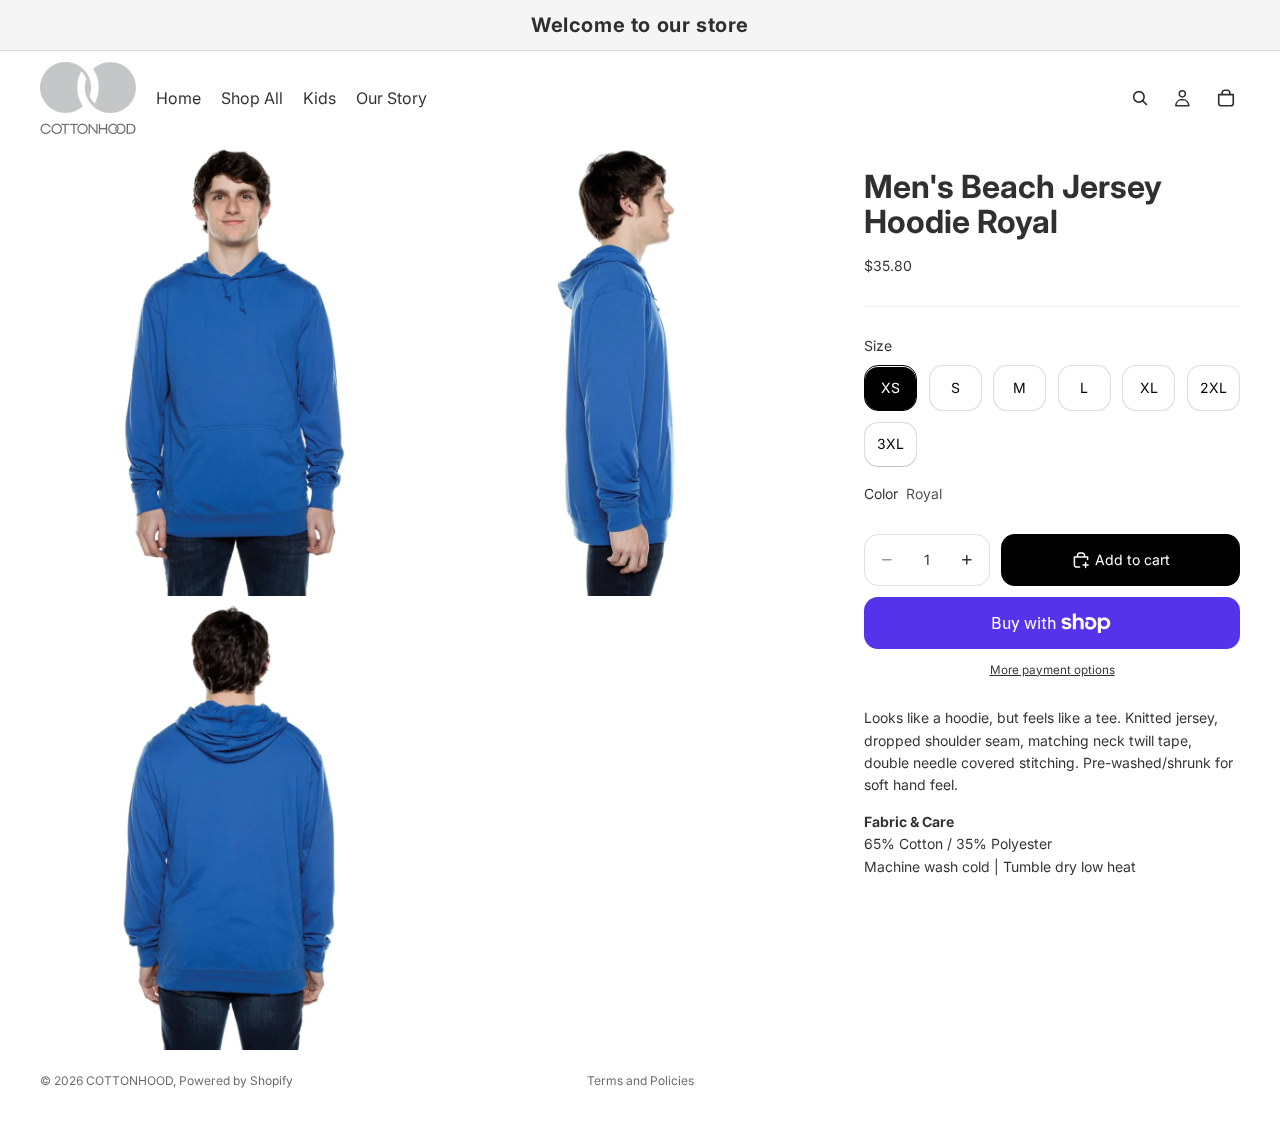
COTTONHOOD (129, 1080)
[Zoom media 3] (233, 825)
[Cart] (1226, 98)
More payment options (1052, 670)
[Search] (1140, 98)
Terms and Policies (640, 1080)
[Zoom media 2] (623, 370)
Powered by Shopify (236, 1080)
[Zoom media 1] (233, 370)
